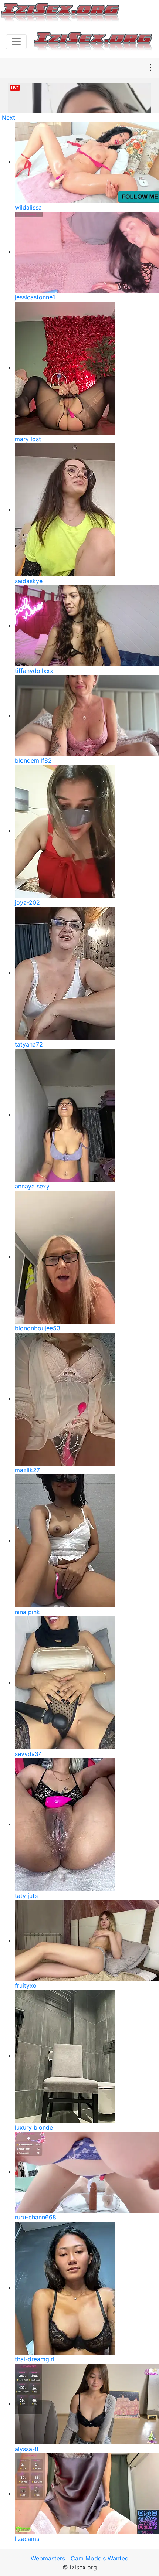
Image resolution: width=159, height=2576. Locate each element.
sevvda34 (28, 1754)
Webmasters (48, 2558)
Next (9, 118)
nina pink (27, 1612)
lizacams (27, 2539)
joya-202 (27, 902)
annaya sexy (32, 1186)
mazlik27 (27, 1470)
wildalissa (28, 207)
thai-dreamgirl (35, 2359)
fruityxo (26, 1985)
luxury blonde (34, 2127)
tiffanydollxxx (34, 671)
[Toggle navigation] (16, 42)
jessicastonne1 (35, 297)
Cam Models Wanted (100, 2558)
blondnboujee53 (38, 1328)
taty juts (26, 1896)
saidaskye (29, 581)
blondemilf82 (33, 760)
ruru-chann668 (35, 2217)
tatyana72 (29, 1044)
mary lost (28, 439)
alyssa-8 (27, 2449)
